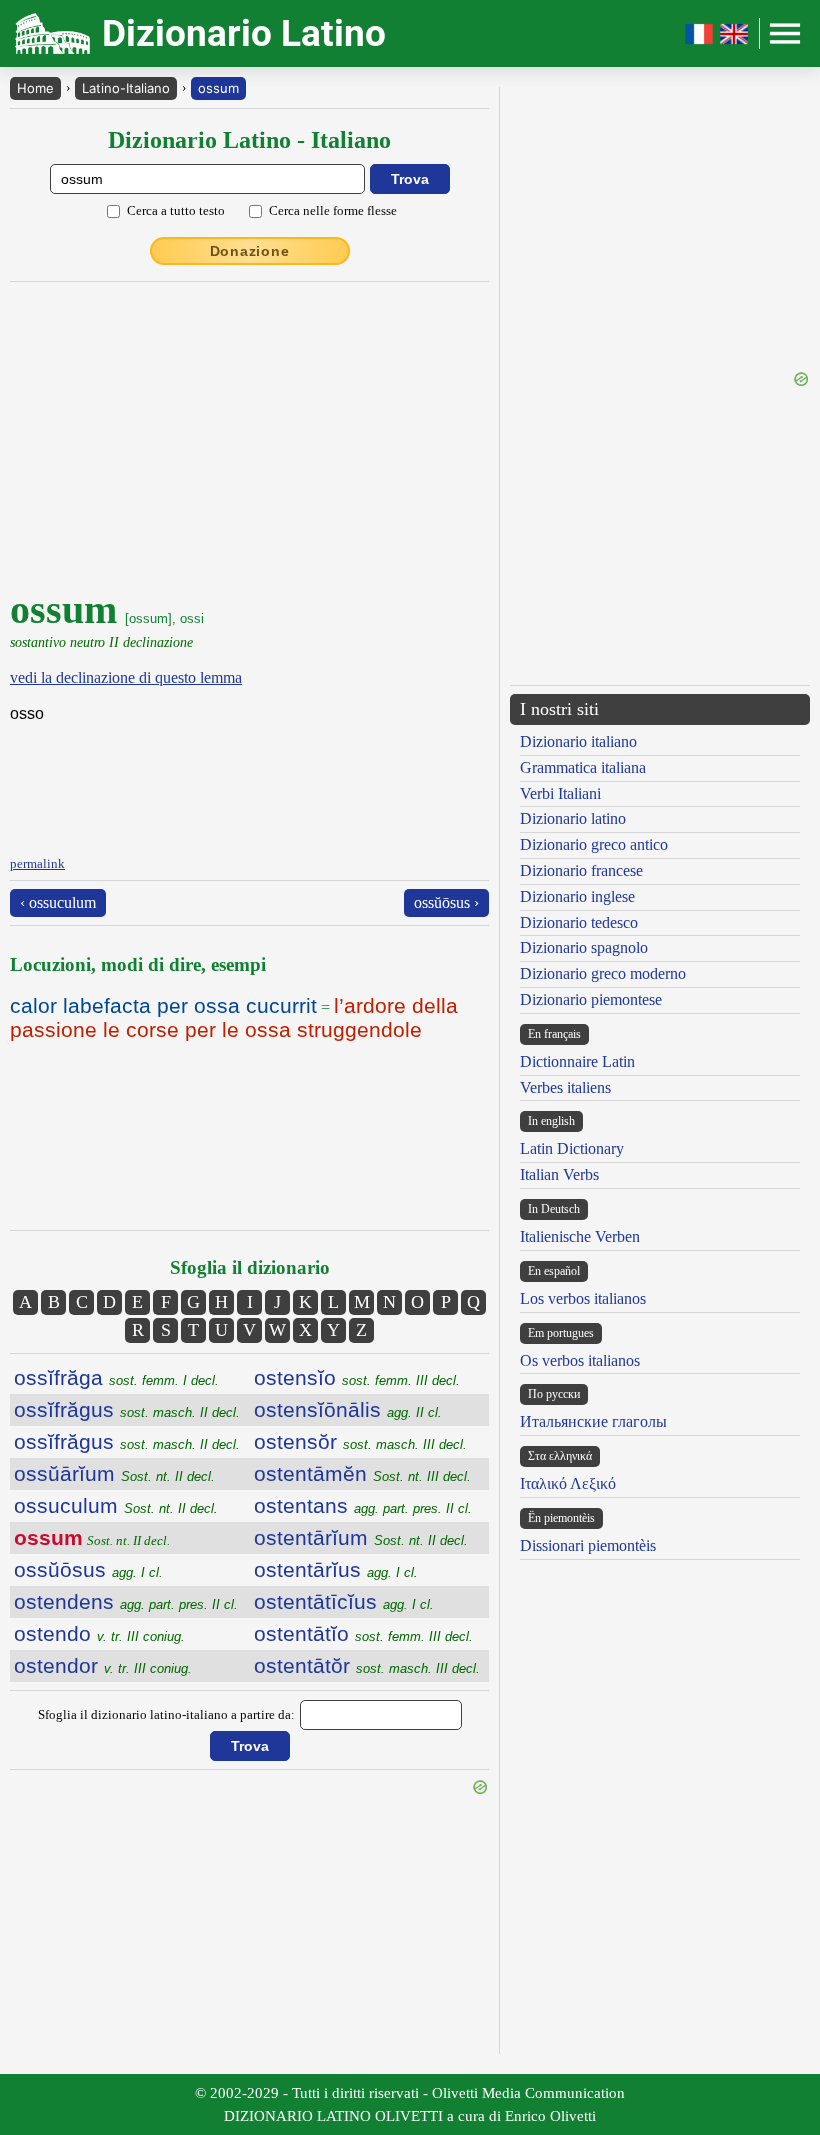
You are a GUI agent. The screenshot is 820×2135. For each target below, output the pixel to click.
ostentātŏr (367, 1665)
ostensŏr (360, 1441)
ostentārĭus (336, 1569)
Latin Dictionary (572, 1148)
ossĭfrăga (116, 1377)
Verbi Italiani (560, 793)
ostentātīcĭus (344, 1601)
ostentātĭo (363, 1633)
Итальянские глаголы (593, 1421)
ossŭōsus (88, 1569)
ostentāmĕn (362, 1473)
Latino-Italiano (126, 88)
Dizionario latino (573, 818)
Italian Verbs (559, 1174)
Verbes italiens (565, 1087)
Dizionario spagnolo (584, 947)
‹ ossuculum (58, 902)
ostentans (363, 1505)
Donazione (250, 251)
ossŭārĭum (114, 1473)
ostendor (103, 1665)
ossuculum (116, 1505)
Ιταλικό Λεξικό (568, 1483)
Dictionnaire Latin (577, 1061)
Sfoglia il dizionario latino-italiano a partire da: (166, 1714)
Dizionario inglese (577, 896)
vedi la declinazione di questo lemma (126, 677)
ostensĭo (357, 1377)
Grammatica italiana (583, 767)
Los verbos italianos (583, 1298)
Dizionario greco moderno (603, 973)
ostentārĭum (361, 1537)
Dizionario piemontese (591, 999)
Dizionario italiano (578, 741)
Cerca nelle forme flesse (333, 210)
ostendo (99, 1633)
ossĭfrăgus (127, 1409)
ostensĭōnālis (348, 1409)
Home (35, 88)
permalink (37, 863)
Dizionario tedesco (579, 922)
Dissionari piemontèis (588, 1545)
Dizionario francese (581, 870)
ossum (218, 88)
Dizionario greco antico (594, 844)
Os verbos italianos (580, 1360)
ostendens (126, 1601)
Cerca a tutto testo (176, 210)
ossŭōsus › (446, 902)
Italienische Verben (580, 1236)
